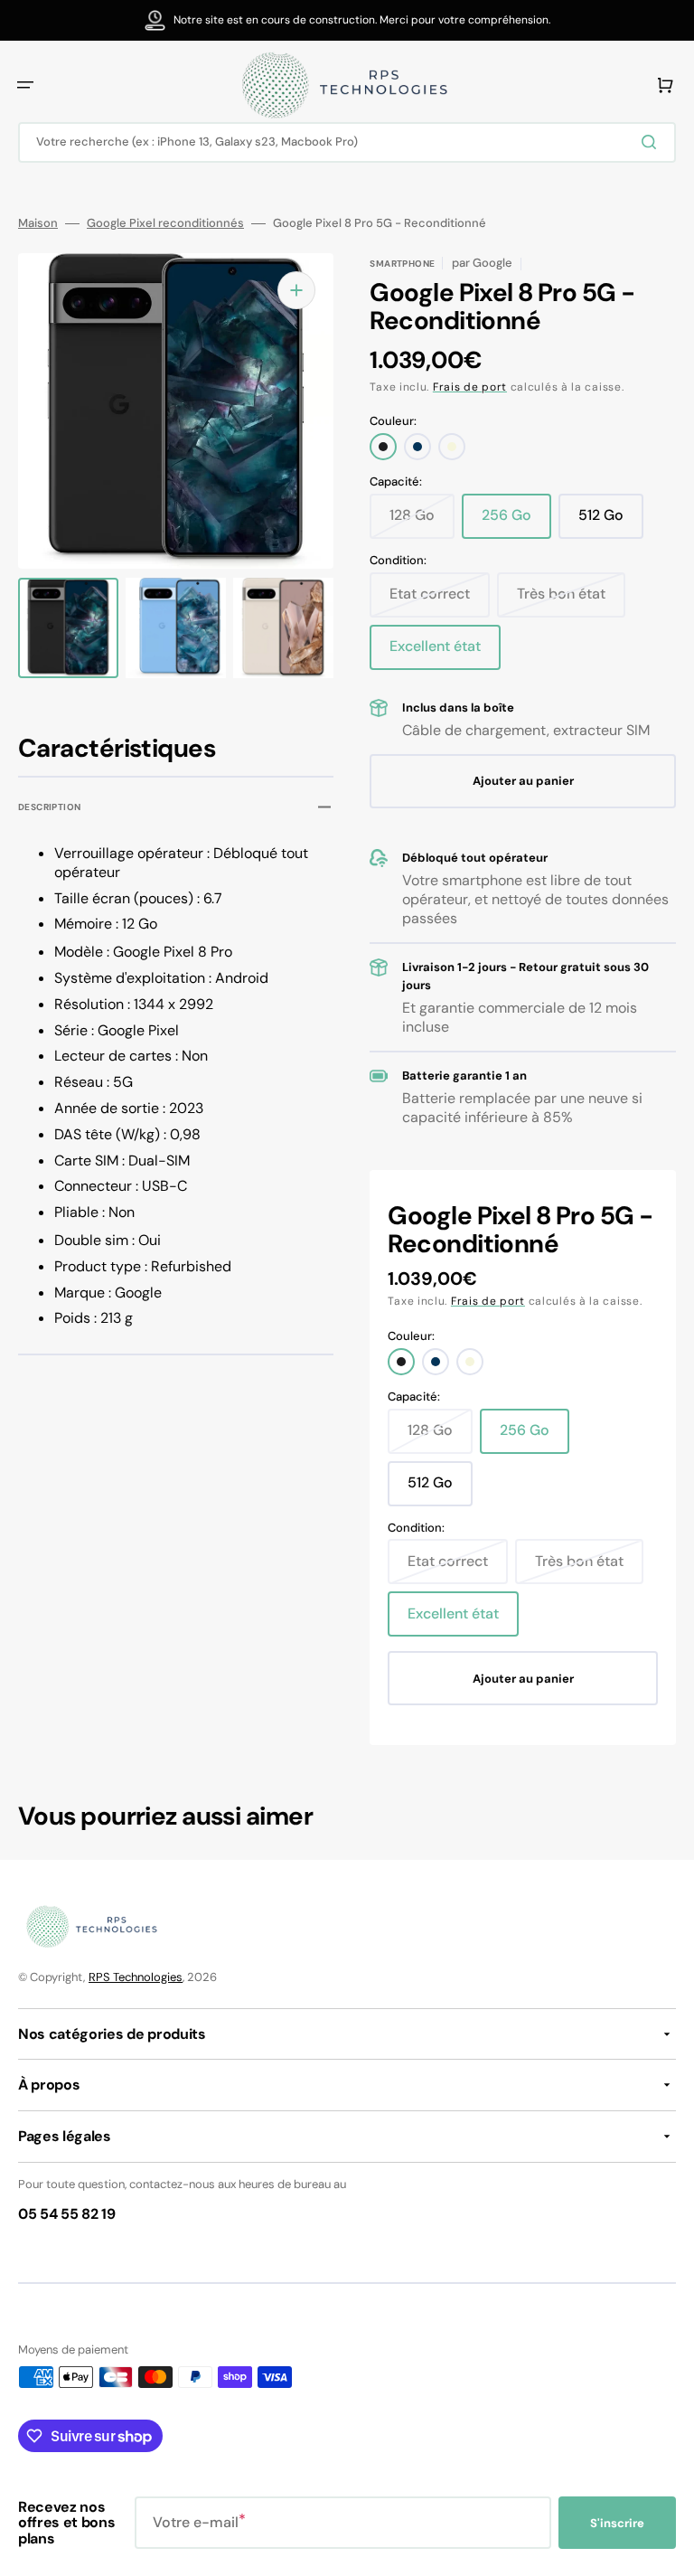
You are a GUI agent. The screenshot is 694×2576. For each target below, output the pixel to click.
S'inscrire (617, 2523)
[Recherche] (652, 142)
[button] (25, 85)
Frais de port (470, 387)
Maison (38, 223)
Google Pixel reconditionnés (165, 223)
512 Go (611, 522)
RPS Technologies (136, 1977)
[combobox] (347, 142)
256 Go (516, 522)
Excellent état (445, 653)
